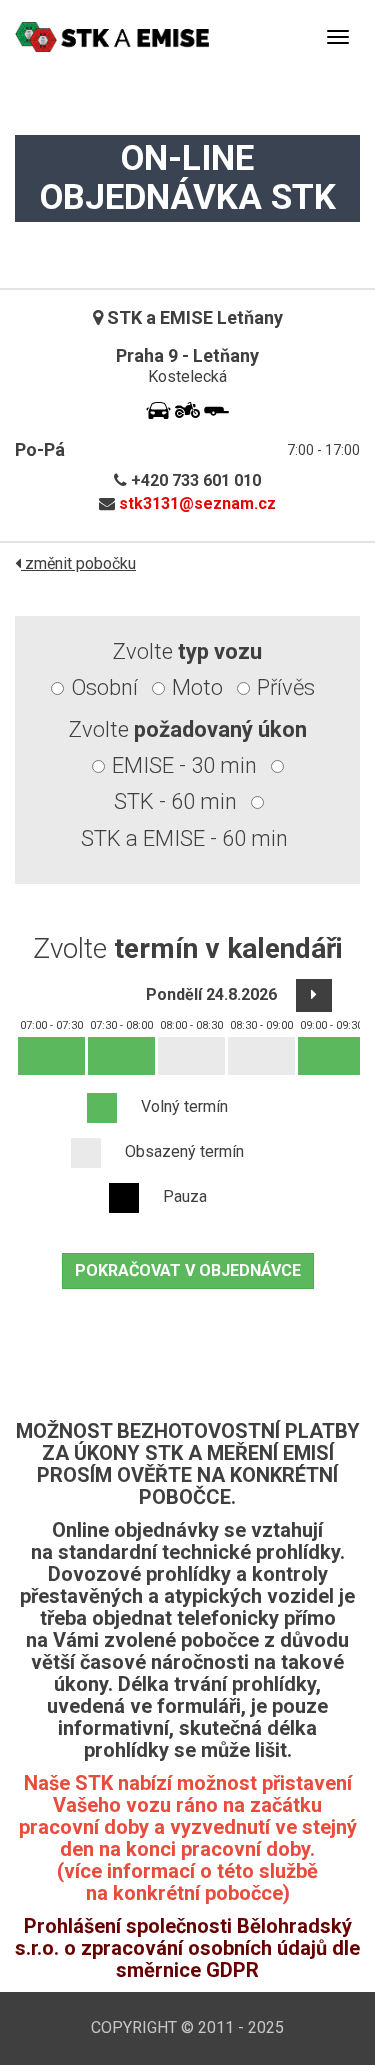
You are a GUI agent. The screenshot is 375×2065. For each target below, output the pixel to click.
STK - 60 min (175, 801)
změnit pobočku (78, 563)
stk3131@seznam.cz (197, 503)
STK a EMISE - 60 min (184, 838)
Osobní (104, 687)
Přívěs (286, 687)
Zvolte (187, 651)
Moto (197, 687)
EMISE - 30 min (184, 765)
